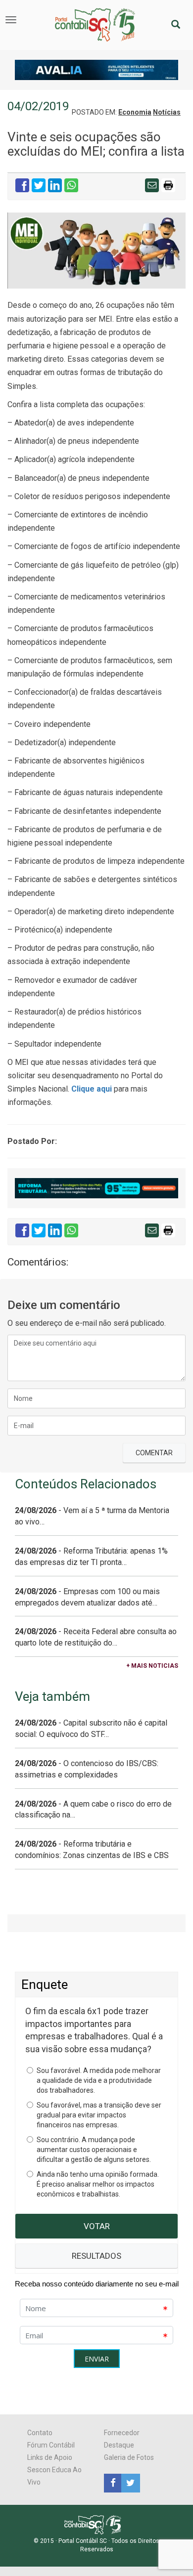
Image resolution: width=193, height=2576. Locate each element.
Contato (40, 2433)
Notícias (167, 112)
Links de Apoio (50, 2457)
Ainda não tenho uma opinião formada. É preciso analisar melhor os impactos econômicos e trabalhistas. (98, 2184)
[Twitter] (129, 2483)
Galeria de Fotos (129, 2457)
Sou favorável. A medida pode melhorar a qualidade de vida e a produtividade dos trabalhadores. (99, 2080)
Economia (135, 112)
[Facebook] (113, 2483)
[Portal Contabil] (97, 2524)
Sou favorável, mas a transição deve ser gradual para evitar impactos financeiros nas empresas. (99, 2115)
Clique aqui (92, 1089)
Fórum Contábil (51, 2445)
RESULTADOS (96, 2256)
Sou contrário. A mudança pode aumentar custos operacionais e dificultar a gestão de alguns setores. (94, 2150)
